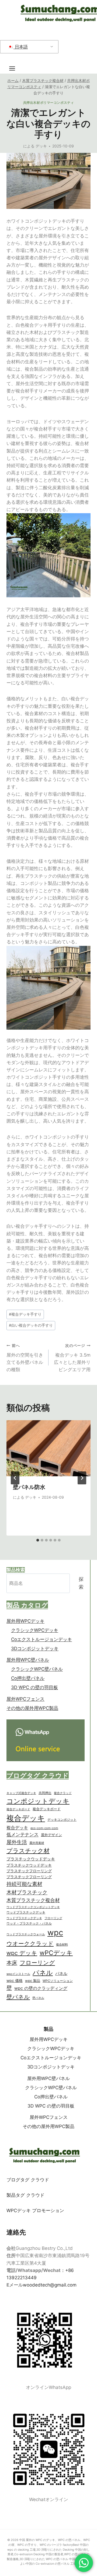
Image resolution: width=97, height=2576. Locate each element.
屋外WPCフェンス (25, 1699)
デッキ (41, 146)
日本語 (21, 47)
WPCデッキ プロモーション (35, 2211)
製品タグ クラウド (25, 2195)
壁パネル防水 (29, 1487)
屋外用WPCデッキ (25, 1621)
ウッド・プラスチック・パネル (29, 1923)
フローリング (53, 1918)
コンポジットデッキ (38, 1801)
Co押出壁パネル (28, 1678)
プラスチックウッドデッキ (31, 1859)
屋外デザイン (51, 1835)
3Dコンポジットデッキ (35, 1649)
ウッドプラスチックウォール (26, 1934)
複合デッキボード (18, 1809)
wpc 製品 (33, 1981)
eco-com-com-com (44, 1828)
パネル (43, 1972)
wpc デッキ (22, 1953)
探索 (81, 1583)
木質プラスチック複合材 (33, 1900)
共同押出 (45, 1793)
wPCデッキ (56, 1953)
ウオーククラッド (30, 1944)
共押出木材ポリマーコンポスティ (49, 103)
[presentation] (48, 1448)
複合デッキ (26, 1818)
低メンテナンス (22, 1834)
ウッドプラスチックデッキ (26, 1912)
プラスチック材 (28, 1851)
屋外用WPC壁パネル (28, 1660)
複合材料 (62, 1944)
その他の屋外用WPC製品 (32, 1708)
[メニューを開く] (15, 68)
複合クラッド (63, 1793)
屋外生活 (17, 1842)
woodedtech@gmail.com (50, 2285)
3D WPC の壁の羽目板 (34, 1687)
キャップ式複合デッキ (21, 1793)
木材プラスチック (27, 1892)
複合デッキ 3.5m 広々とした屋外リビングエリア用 (72, 1358)
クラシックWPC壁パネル (37, 1669)
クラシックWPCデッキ (35, 1630)
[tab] (38, 1540)
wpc (55, 1932)
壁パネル (18, 1997)
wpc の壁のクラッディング (41, 1988)
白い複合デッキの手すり (31, 1325)
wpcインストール (18, 1974)
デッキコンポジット (62, 1820)
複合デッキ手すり (25, 1314)
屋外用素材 (37, 1843)
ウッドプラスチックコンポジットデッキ (33, 1907)
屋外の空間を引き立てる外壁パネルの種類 (25, 1358)
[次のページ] (82, 1478)
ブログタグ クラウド (28, 2180)
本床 (12, 1963)
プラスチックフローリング (29, 1871)
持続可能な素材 (24, 1884)
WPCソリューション (58, 1981)
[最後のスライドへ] (15, 1478)
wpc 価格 (15, 1981)
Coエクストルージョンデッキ (41, 1639)
